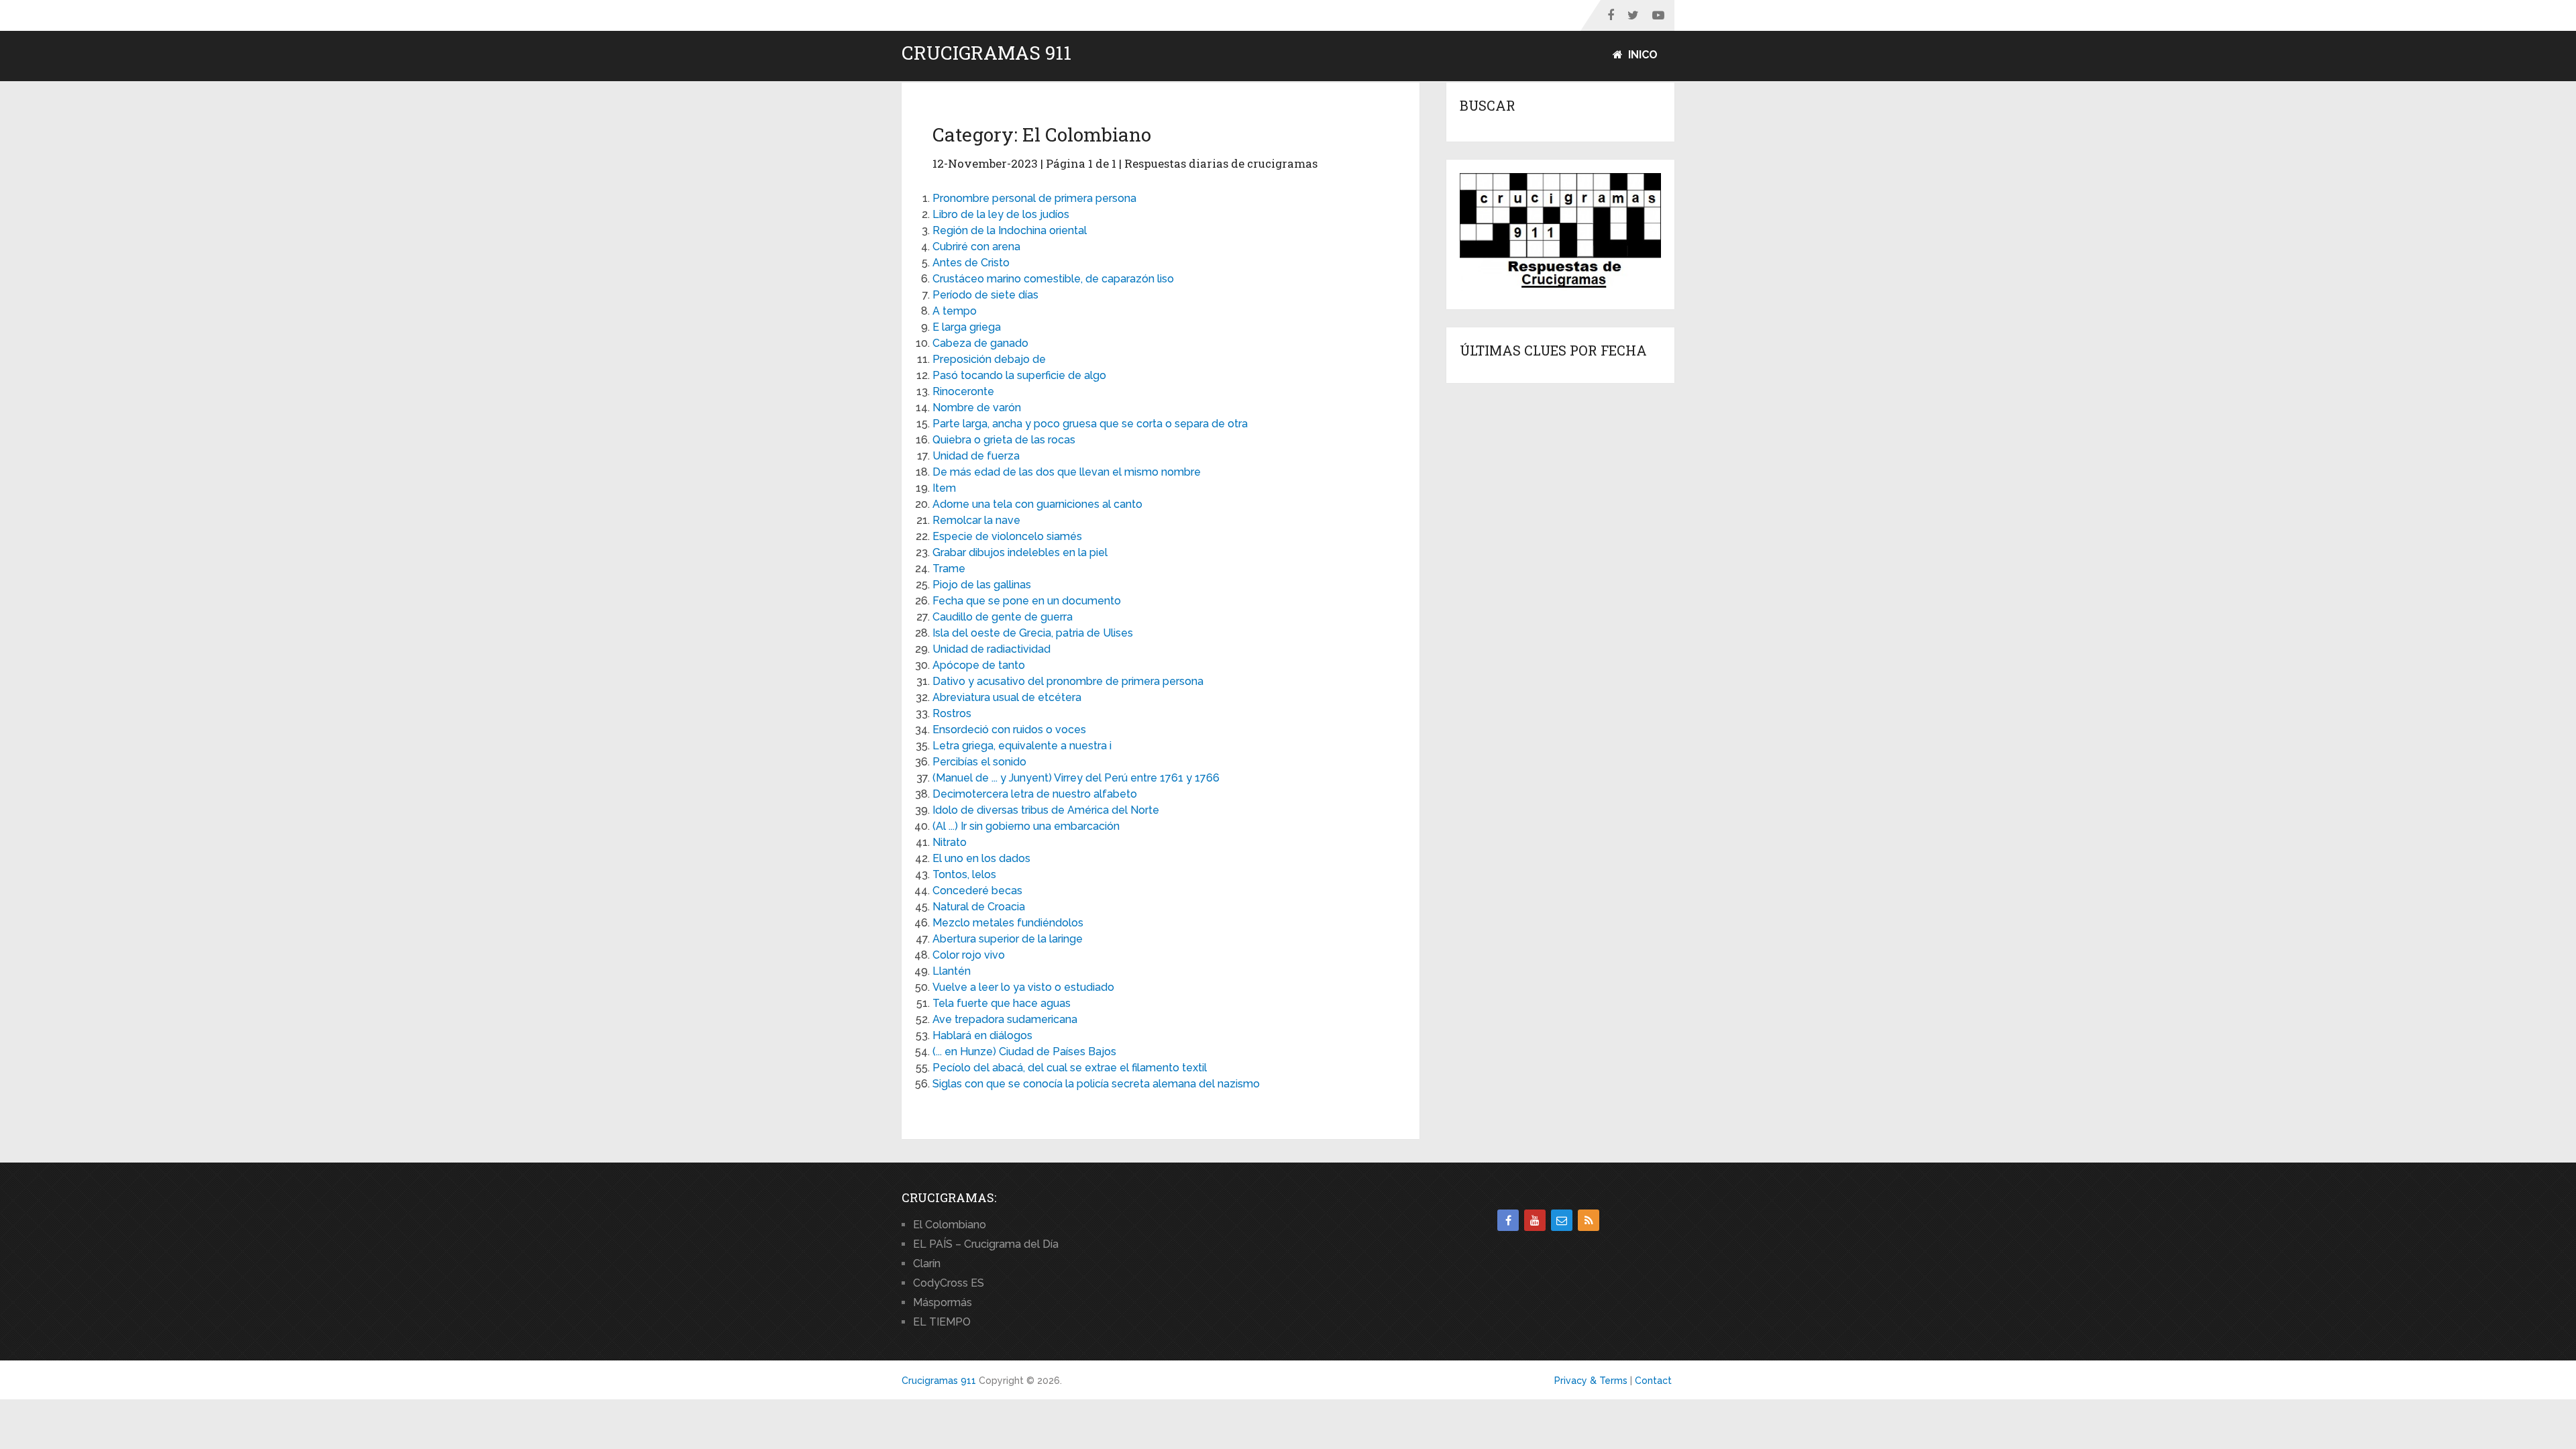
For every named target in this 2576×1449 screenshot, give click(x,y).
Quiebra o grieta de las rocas (1004, 440)
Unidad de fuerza (976, 456)
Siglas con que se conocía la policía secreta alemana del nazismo (1096, 1084)
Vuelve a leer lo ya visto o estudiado (1023, 987)
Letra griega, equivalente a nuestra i (1022, 746)
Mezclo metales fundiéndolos (1008, 923)
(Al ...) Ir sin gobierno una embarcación (1026, 826)
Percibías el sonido (979, 762)
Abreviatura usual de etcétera (1007, 697)
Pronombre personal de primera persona (1034, 198)
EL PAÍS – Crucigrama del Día (986, 1244)
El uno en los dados (981, 858)
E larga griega (967, 327)
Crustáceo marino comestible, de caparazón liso (1053, 279)
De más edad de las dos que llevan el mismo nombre (1067, 472)
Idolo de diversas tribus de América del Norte (1046, 810)
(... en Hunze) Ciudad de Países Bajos (1024, 1052)
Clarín (927, 1264)
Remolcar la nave (976, 520)
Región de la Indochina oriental (1010, 230)
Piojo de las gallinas (982, 585)
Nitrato (950, 842)
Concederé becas (977, 891)
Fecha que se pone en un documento (1027, 601)
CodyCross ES (949, 1283)
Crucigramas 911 (986, 53)
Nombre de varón (977, 408)
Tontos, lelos (964, 874)
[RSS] (1589, 1220)
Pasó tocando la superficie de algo (1019, 375)
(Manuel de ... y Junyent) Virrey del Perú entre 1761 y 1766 (1076, 778)
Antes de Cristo (971, 263)
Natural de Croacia (979, 907)
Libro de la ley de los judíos (1001, 214)
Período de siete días (985, 295)
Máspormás (943, 1302)
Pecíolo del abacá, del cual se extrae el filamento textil (1070, 1068)
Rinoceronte (963, 391)
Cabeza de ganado (980, 343)
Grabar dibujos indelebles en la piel (1020, 552)
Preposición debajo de (989, 359)
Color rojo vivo (969, 955)
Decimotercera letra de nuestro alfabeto (1035, 794)
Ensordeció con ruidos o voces (1009, 730)
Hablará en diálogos (982, 1035)
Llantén (952, 971)
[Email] (1562, 1220)
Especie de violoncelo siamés (1007, 536)
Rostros (952, 713)
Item (944, 488)
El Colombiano (950, 1225)
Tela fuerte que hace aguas (1002, 1003)
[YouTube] (1535, 1220)
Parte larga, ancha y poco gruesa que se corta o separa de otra (1090, 424)
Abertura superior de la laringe (1008, 939)
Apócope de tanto (979, 665)
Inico (1642, 55)
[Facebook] (1508, 1220)
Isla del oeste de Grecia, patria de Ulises (1033, 633)
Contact (1653, 1381)
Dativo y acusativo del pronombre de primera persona (1068, 681)
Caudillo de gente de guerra (1003, 617)
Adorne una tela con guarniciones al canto (1037, 504)
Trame (949, 569)
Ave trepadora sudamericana (1005, 1019)
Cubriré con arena (976, 247)
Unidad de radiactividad (991, 649)
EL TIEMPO (942, 1322)
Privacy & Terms (1591, 1381)
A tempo (955, 311)
